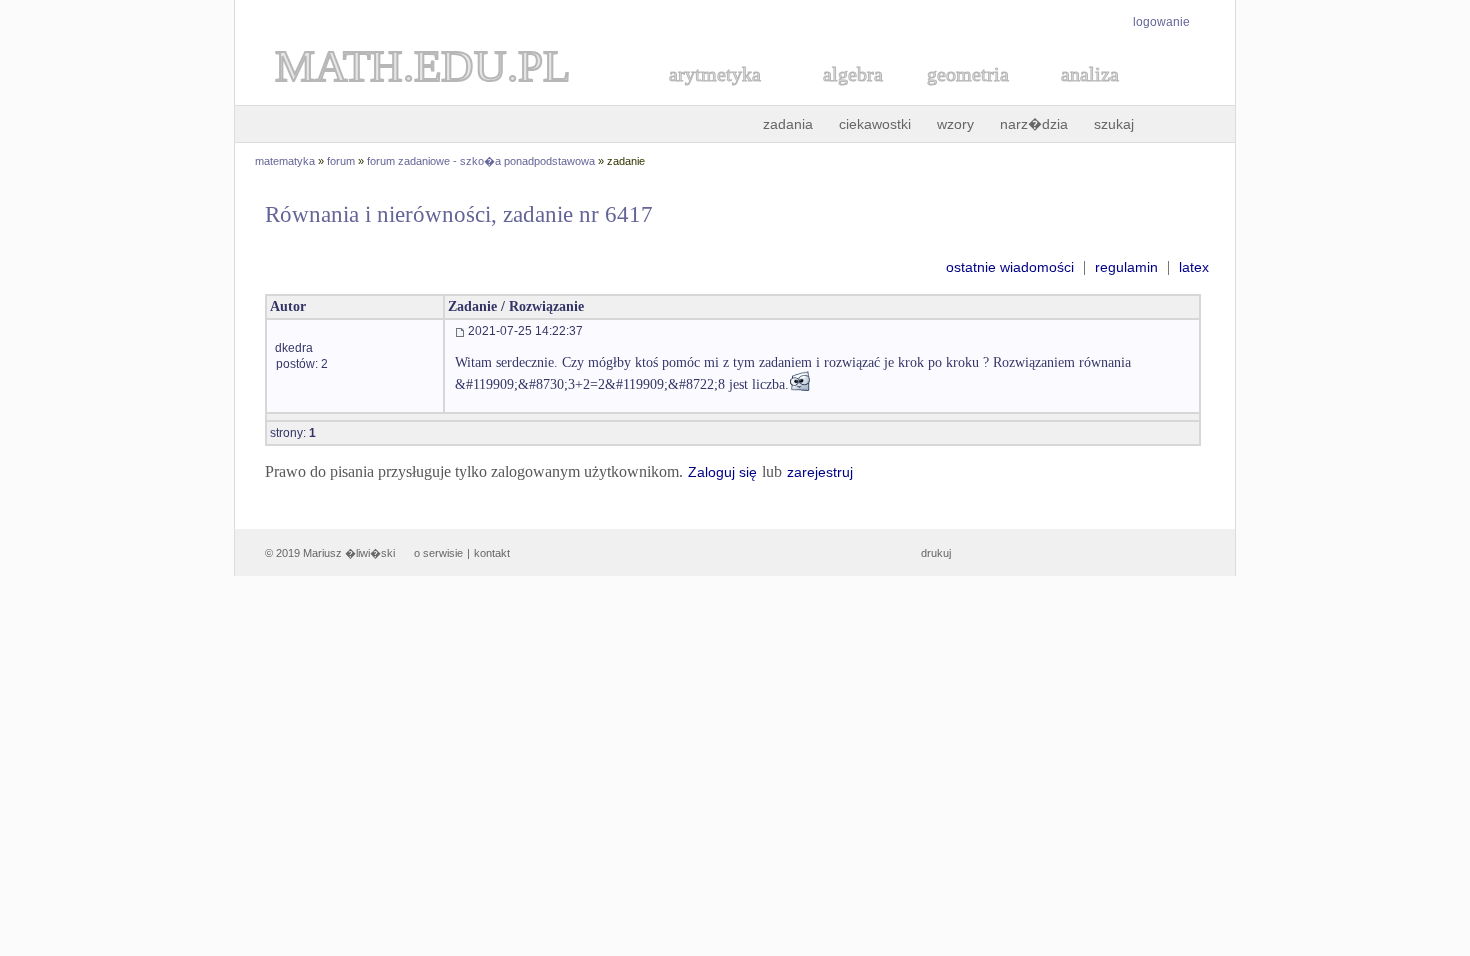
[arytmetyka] (714, 96)
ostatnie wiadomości (1010, 267)
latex (1194, 267)
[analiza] (1091, 96)
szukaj (1114, 124)
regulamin (1126, 267)
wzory (955, 124)
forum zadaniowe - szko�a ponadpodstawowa (481, 161)
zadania (788, 124)
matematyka (285, 161)
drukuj (936, 553)
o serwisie (438, 553)
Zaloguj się (722, 472)
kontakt (492, 553)
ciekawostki (875, 124)
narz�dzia (1034, 124)
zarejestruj (820, 472)
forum (341, 161)
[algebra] (843, 96)
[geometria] (962, 96)
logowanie (1161, 22)
